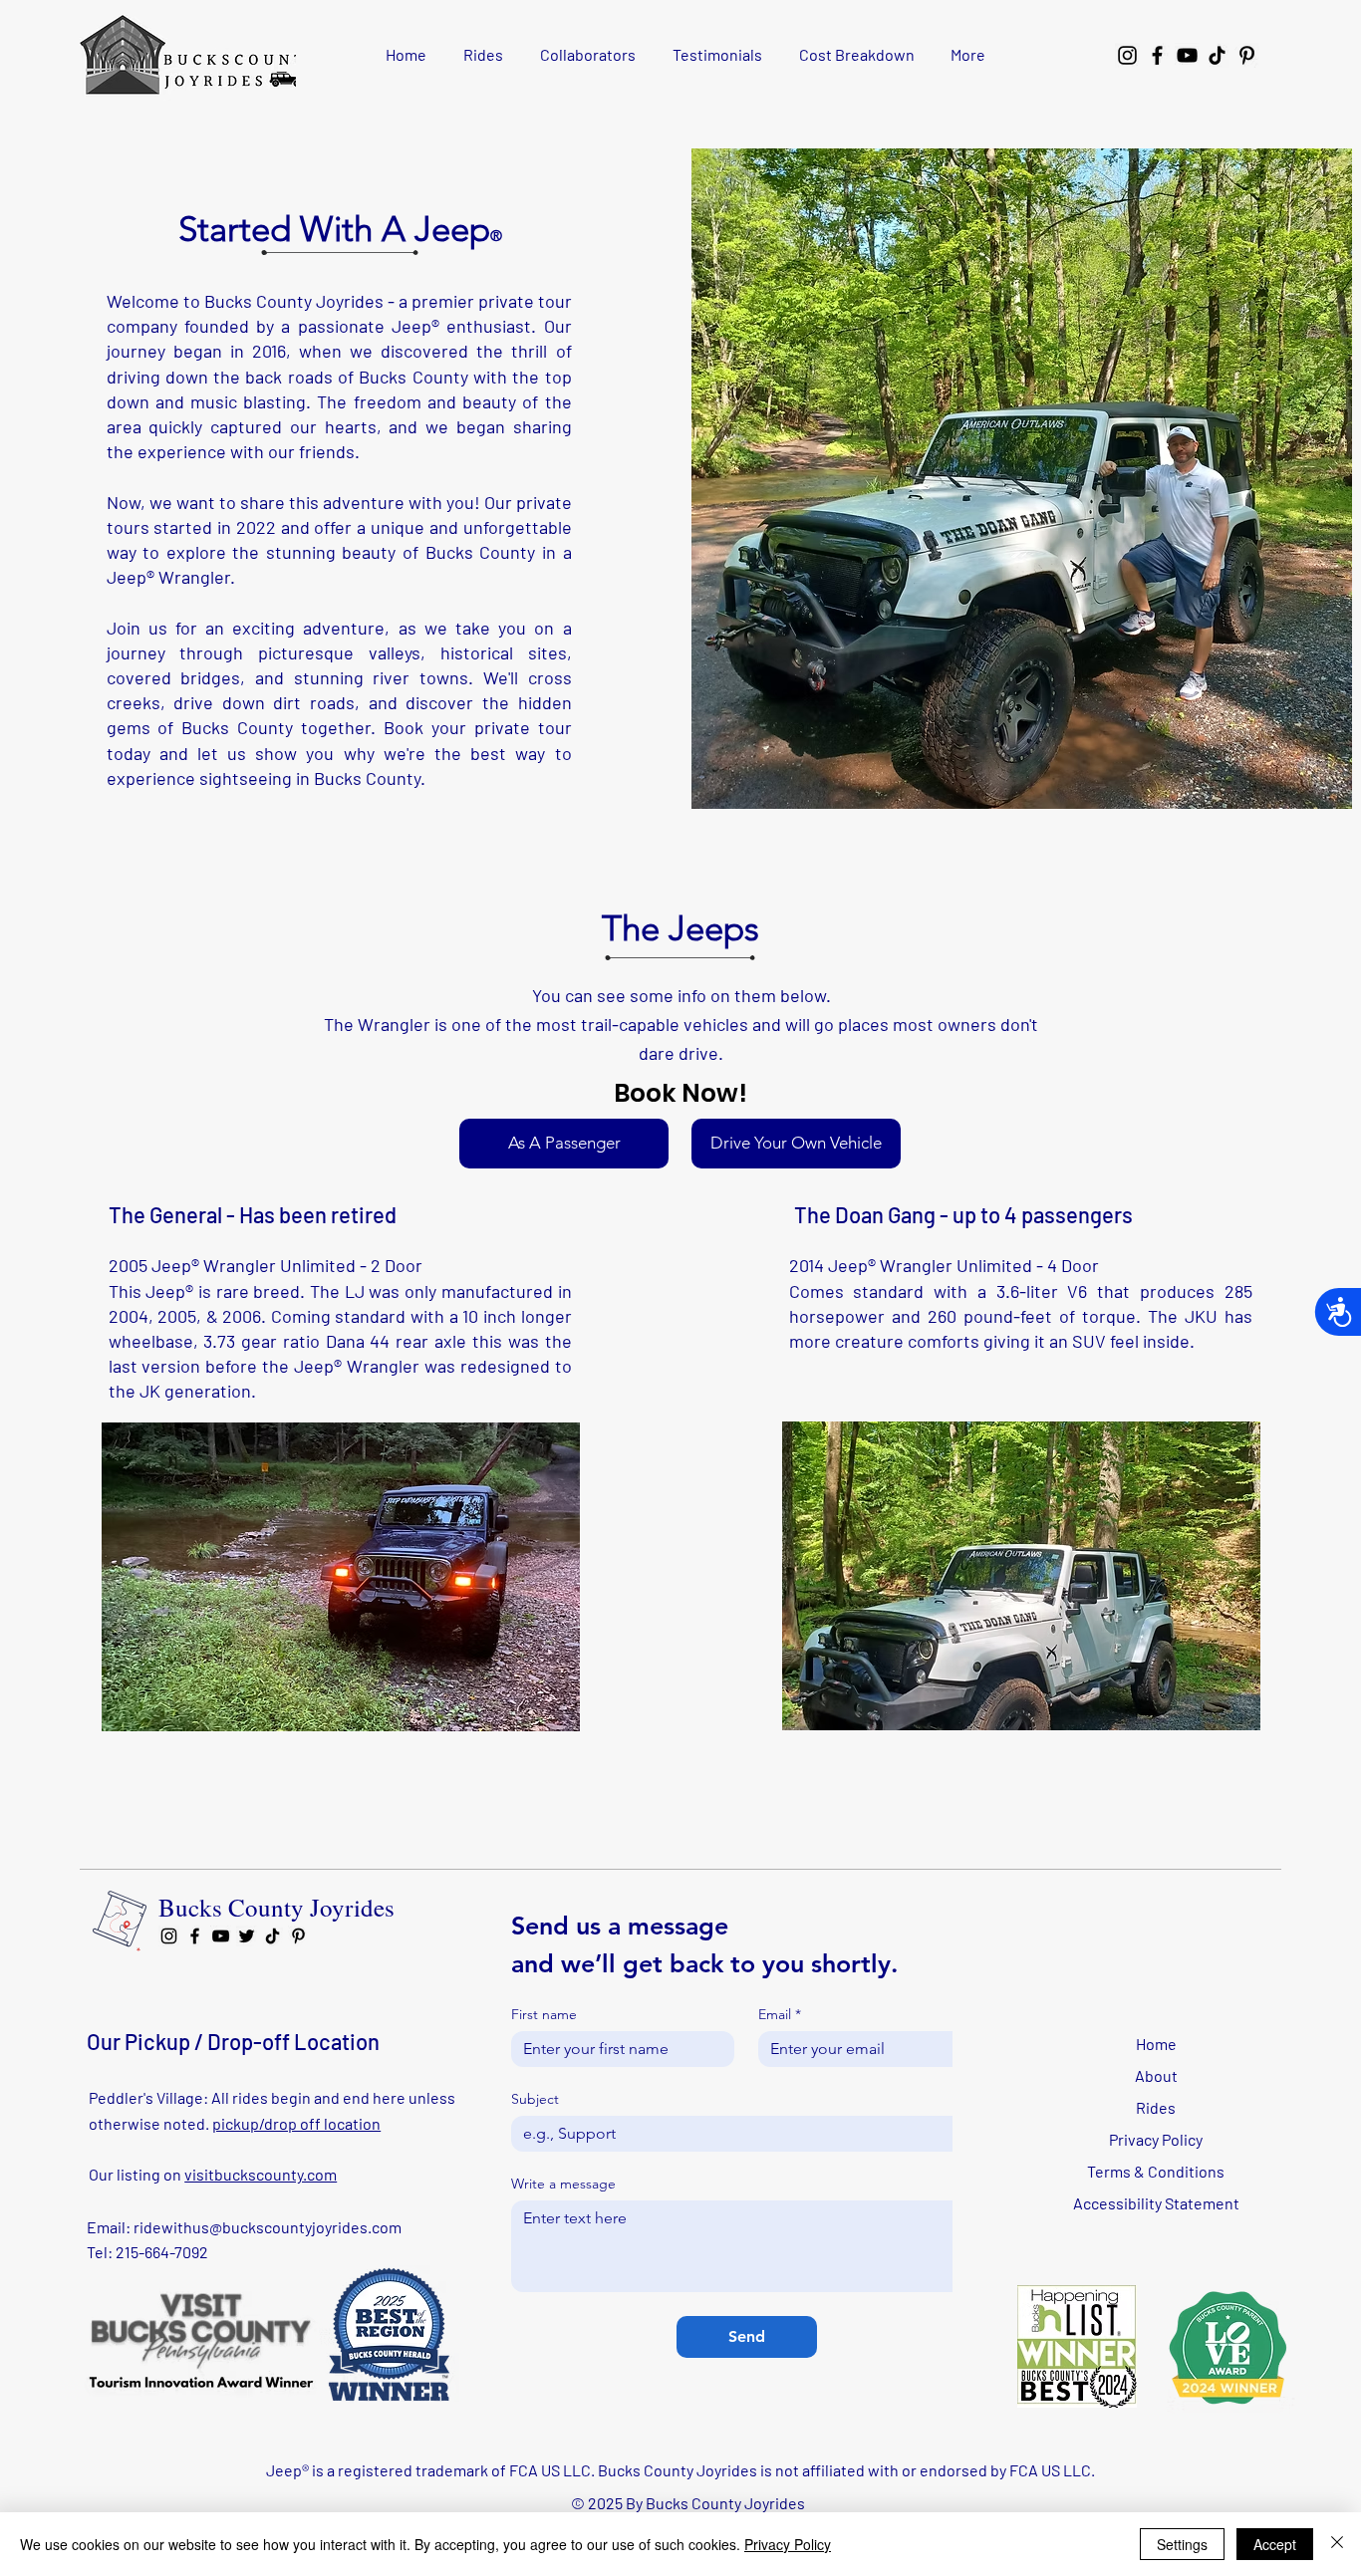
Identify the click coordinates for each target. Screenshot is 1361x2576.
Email (780, 2015)
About (1156, 2075)
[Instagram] (1127, 55)
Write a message (563, 2184)
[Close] (1337, 2544)
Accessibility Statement (1156, 2203)
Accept (1275, 2544)
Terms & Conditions (1156, 2171)
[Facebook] (1157, 55)
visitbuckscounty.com (261, 2174)
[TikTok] (1217, 55)
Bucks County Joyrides (276, 1907)
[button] (341, 1577)
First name (544, 2015)
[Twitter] (247, 1936)
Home (1156, 2044)
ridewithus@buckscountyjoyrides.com (268, 2227)
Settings (1182, 2544)
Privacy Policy (1156, 2139)
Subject (535, 2099)
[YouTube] (1187, 55)
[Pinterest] (1247, 55)
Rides (1156, 2107)
